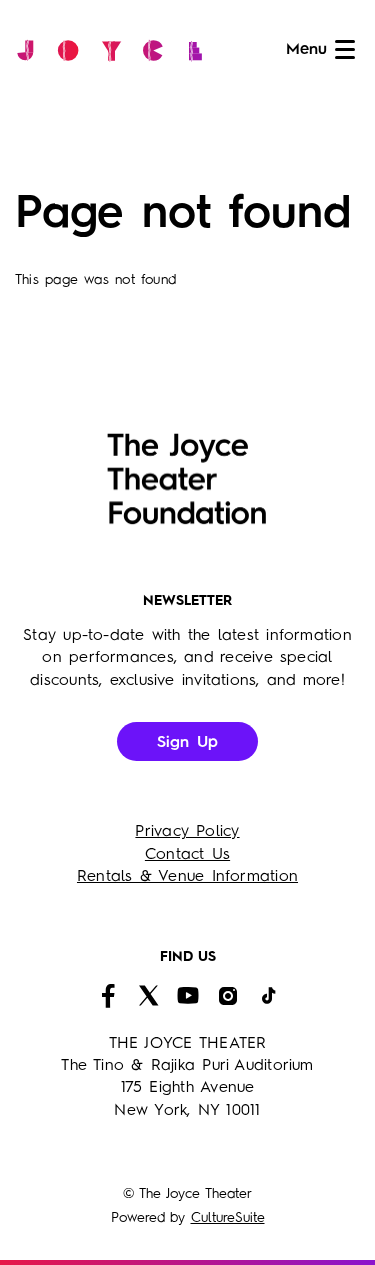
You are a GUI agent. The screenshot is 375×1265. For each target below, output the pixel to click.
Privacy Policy (187, 832)
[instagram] (228, 996)
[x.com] (148, 996)
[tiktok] (268, 996)
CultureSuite (228, 1218)
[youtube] (188, 996)
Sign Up (188, 743)
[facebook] (108, 996)
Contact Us (187, 855)
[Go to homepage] (115, 50)
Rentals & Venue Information (187, 877)
